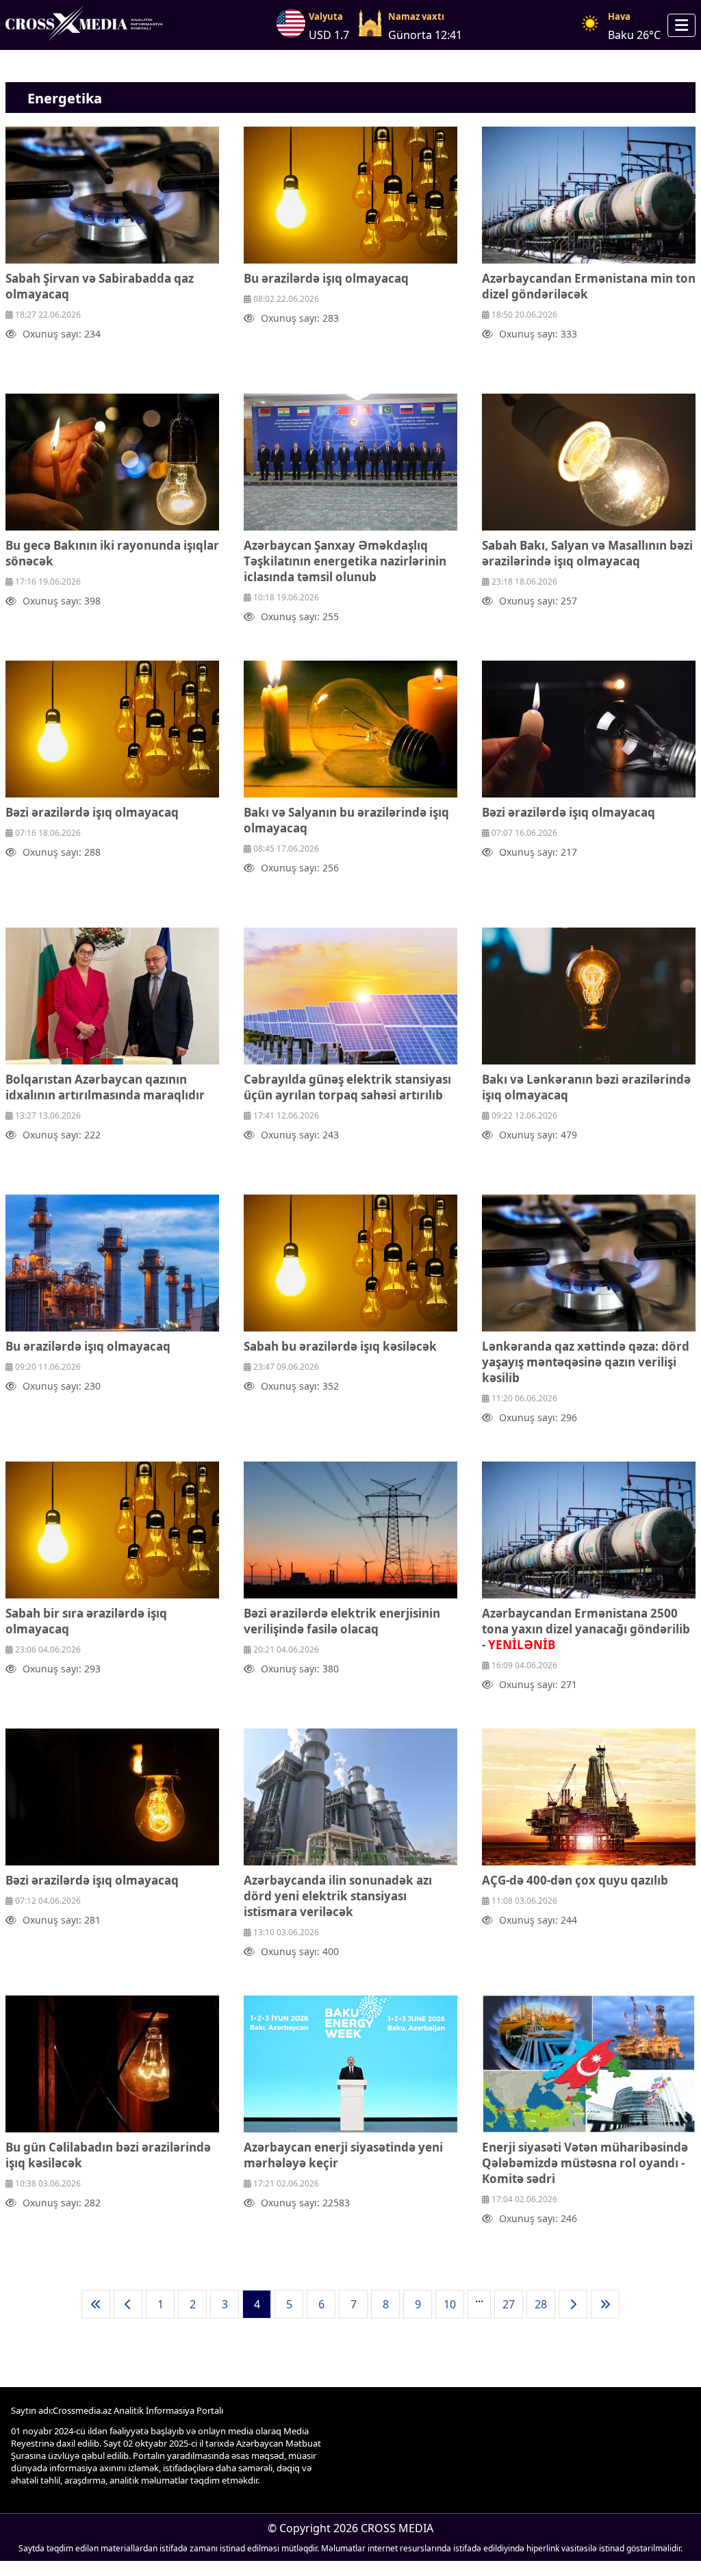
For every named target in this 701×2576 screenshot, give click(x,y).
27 (509, 2304)
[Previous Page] (128, 2304)
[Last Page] (605, 2304)
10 (450, 2304)
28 (541, 2304)
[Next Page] (573, 2304)
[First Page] (96, 2304)
